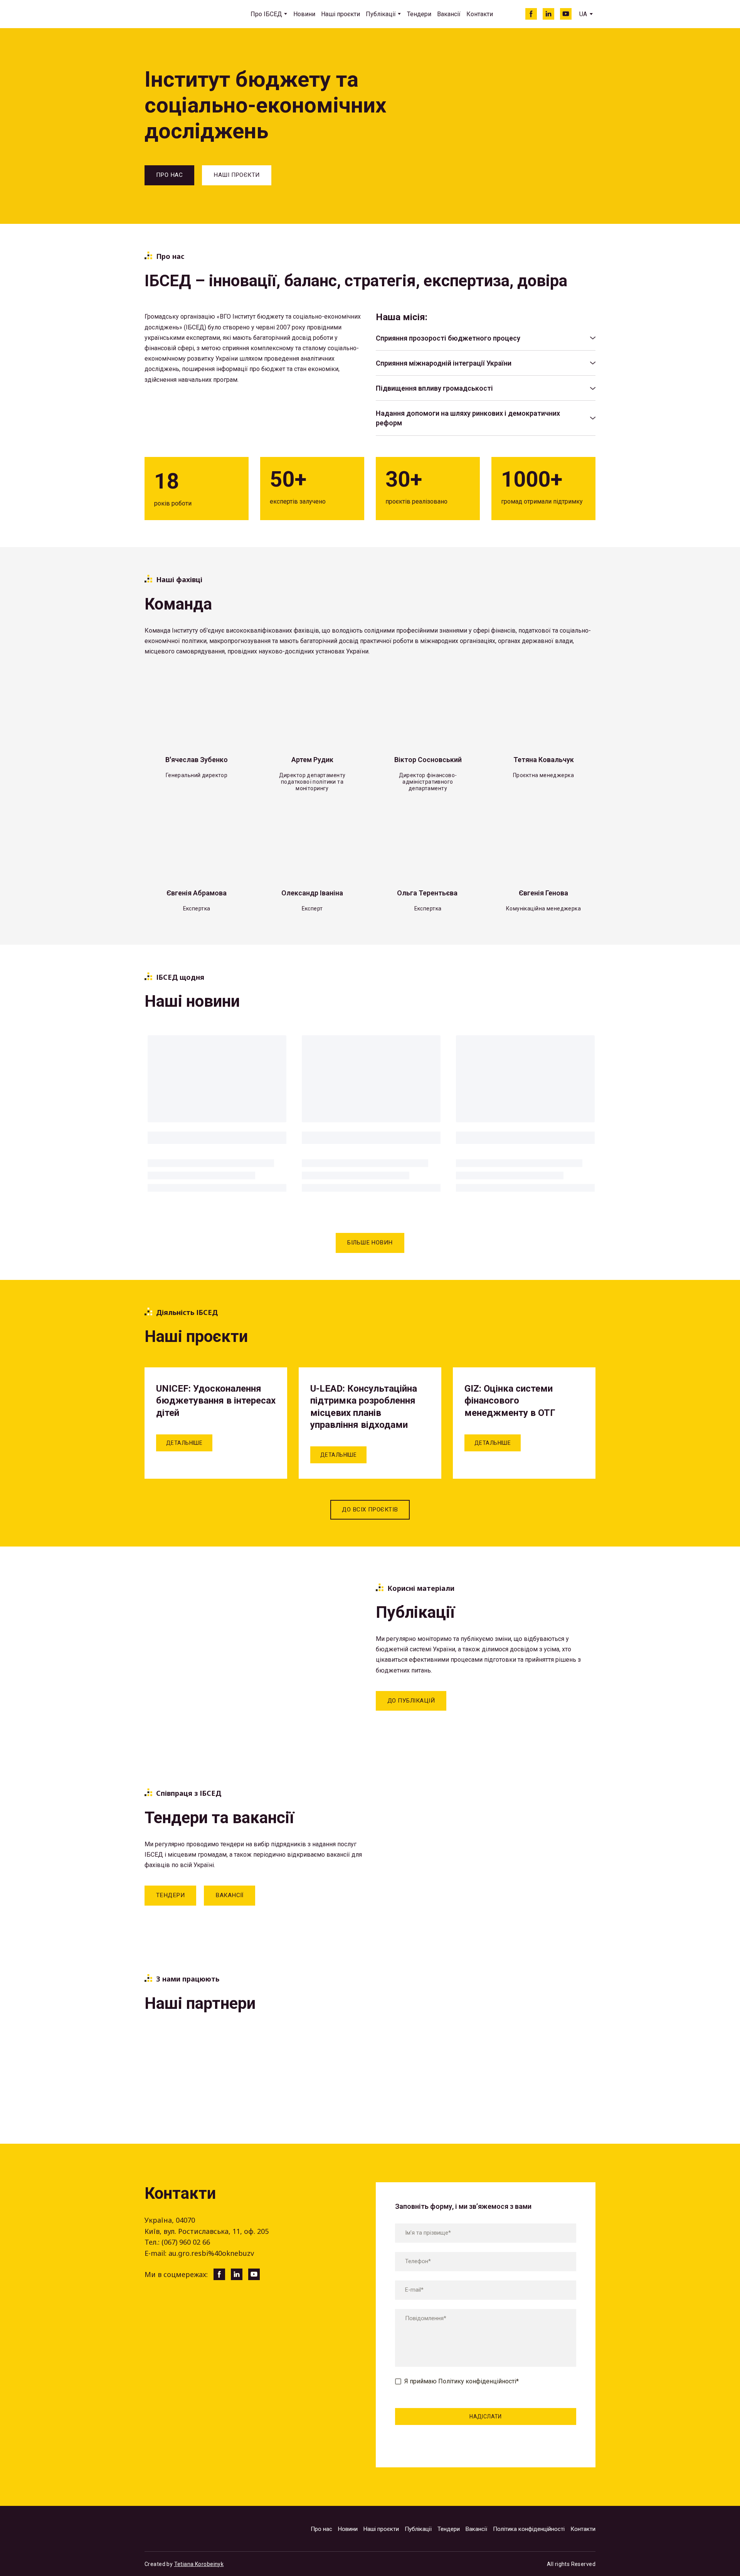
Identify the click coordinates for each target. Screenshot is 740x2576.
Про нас (321, 2529)
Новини (304, 14)
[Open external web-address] (177, 2052)
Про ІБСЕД (266, 14)
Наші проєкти (341, 14)
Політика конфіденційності (529, 2529)
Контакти (480, 14)
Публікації (381, 14)
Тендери (419, 14)
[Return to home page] (180, 14)
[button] (531, 14)
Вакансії (449, 14)
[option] (583, 14)
